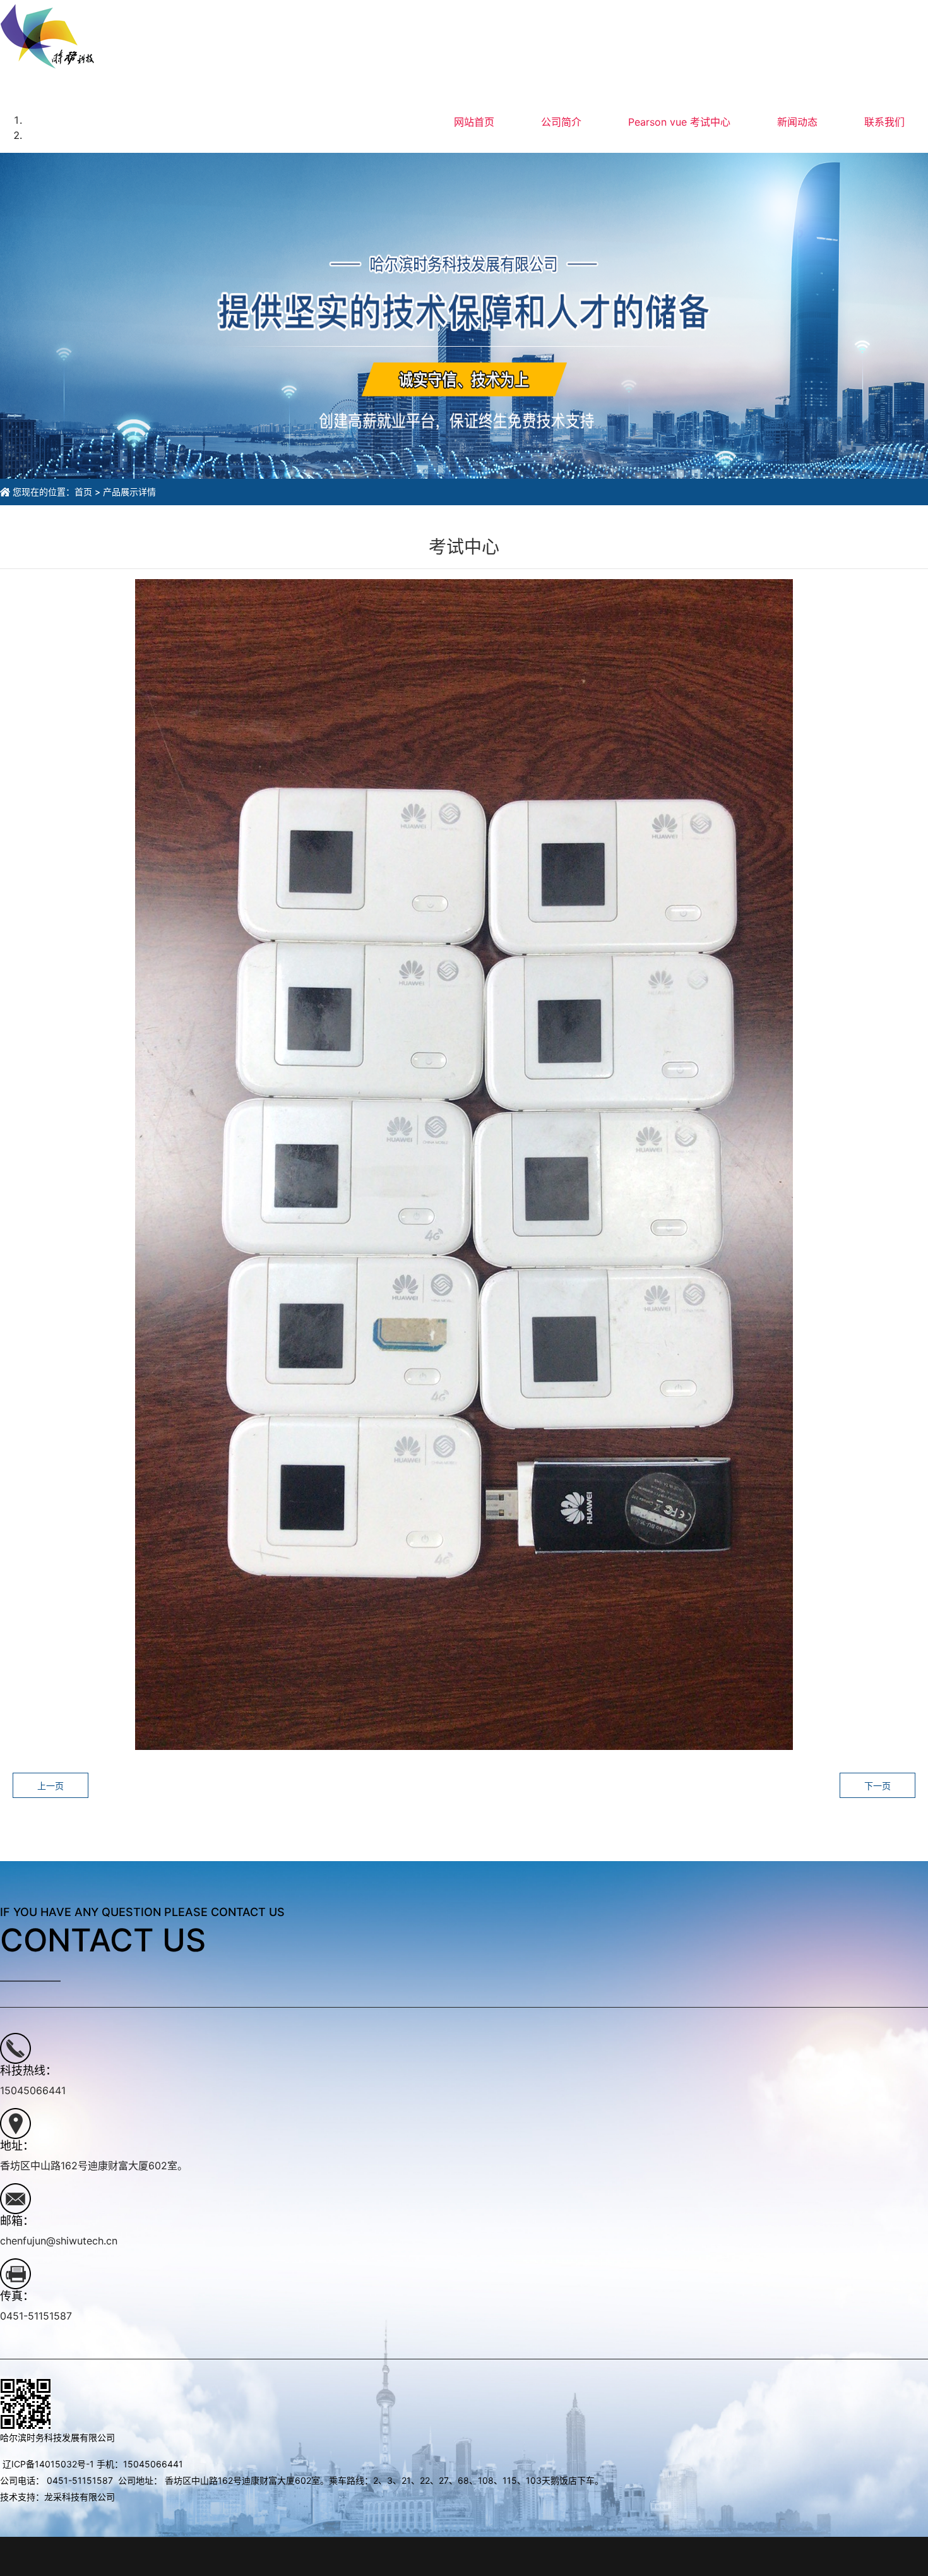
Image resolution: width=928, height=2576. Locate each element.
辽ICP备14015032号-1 (48, 2464)
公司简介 (561, 122)
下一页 (877, 1786)
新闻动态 (797, 122)
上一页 (51, 1786)
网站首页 (474, 122)
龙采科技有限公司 (80, 2497)
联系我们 (884, 122)
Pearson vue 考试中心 (679, 122)
